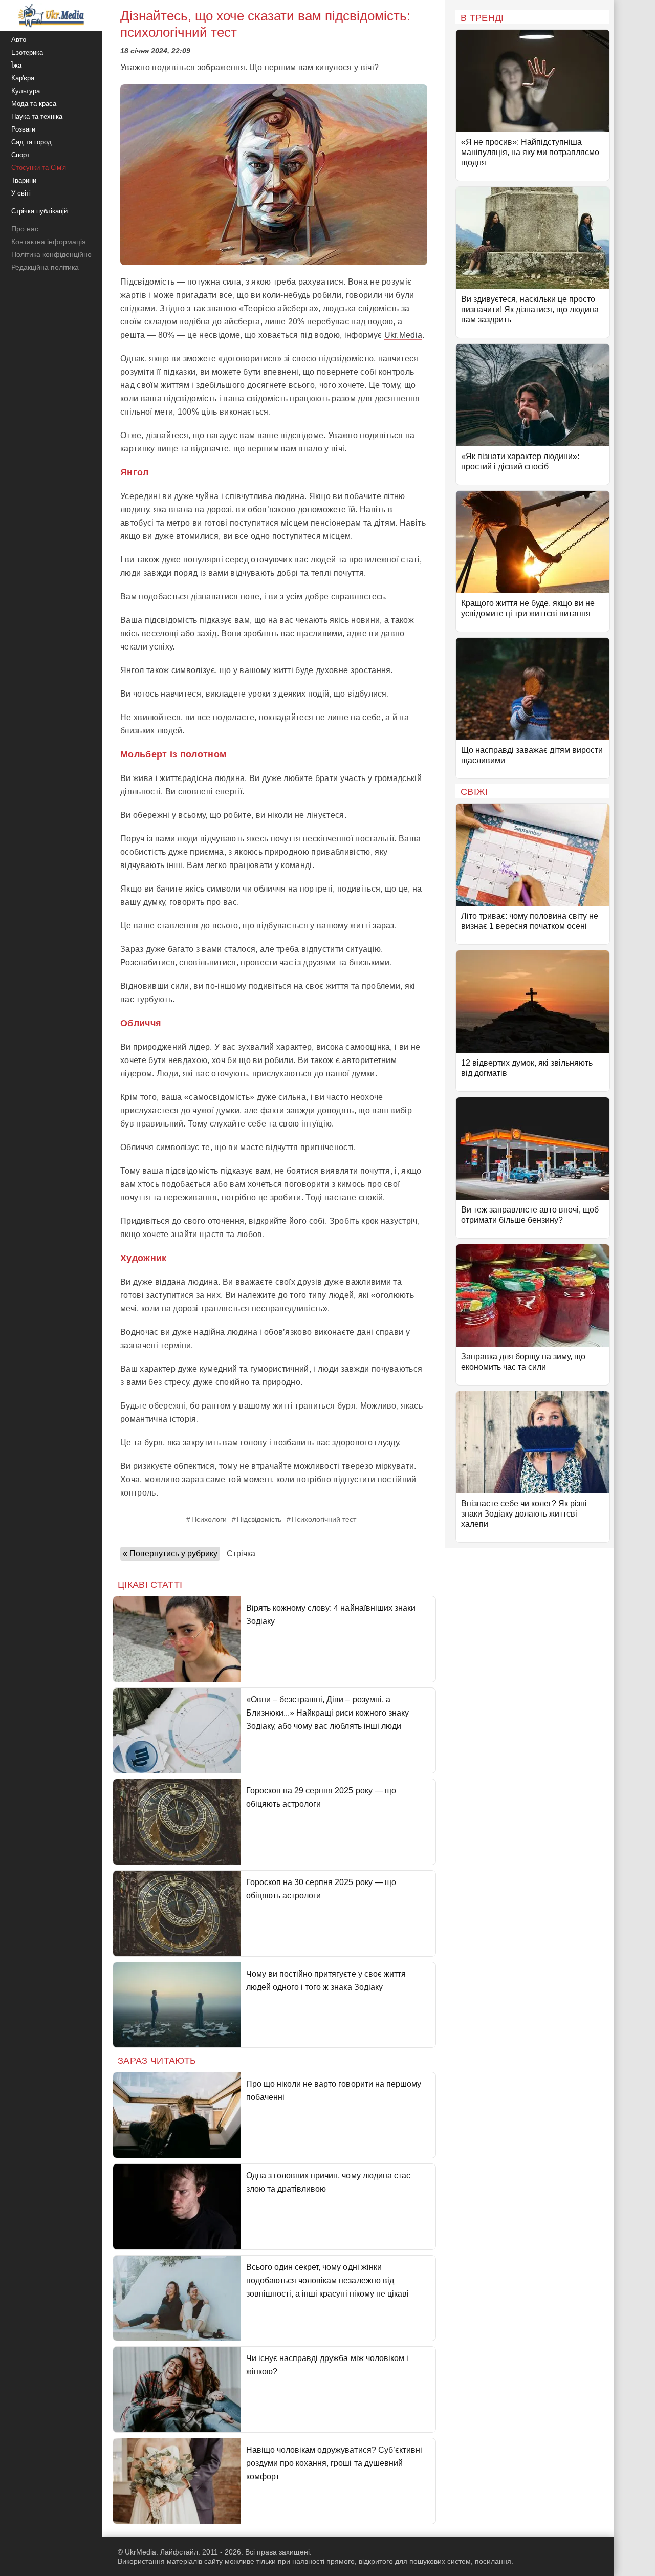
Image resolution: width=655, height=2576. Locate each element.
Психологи (209, 1519)
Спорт (20, 155)
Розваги (23, 129)
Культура (26, 91)
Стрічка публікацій (39, 211)
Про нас (25, 229)
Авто (19, 40)
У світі (21, 193)
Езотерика (27, 52)
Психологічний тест (324, 1519)
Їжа (16, 65)
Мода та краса (34, 104)
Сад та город (31, 142)
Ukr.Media (403, 335)
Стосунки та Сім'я (39, 168)
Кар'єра (23, 78)
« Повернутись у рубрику (170, 1554)
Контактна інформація (49, 242)
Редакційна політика (45, 267)
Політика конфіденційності (56, 254)
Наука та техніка (37, 116)
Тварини (24, 180)
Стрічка (241, 1554)
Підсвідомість (259, 1519)
